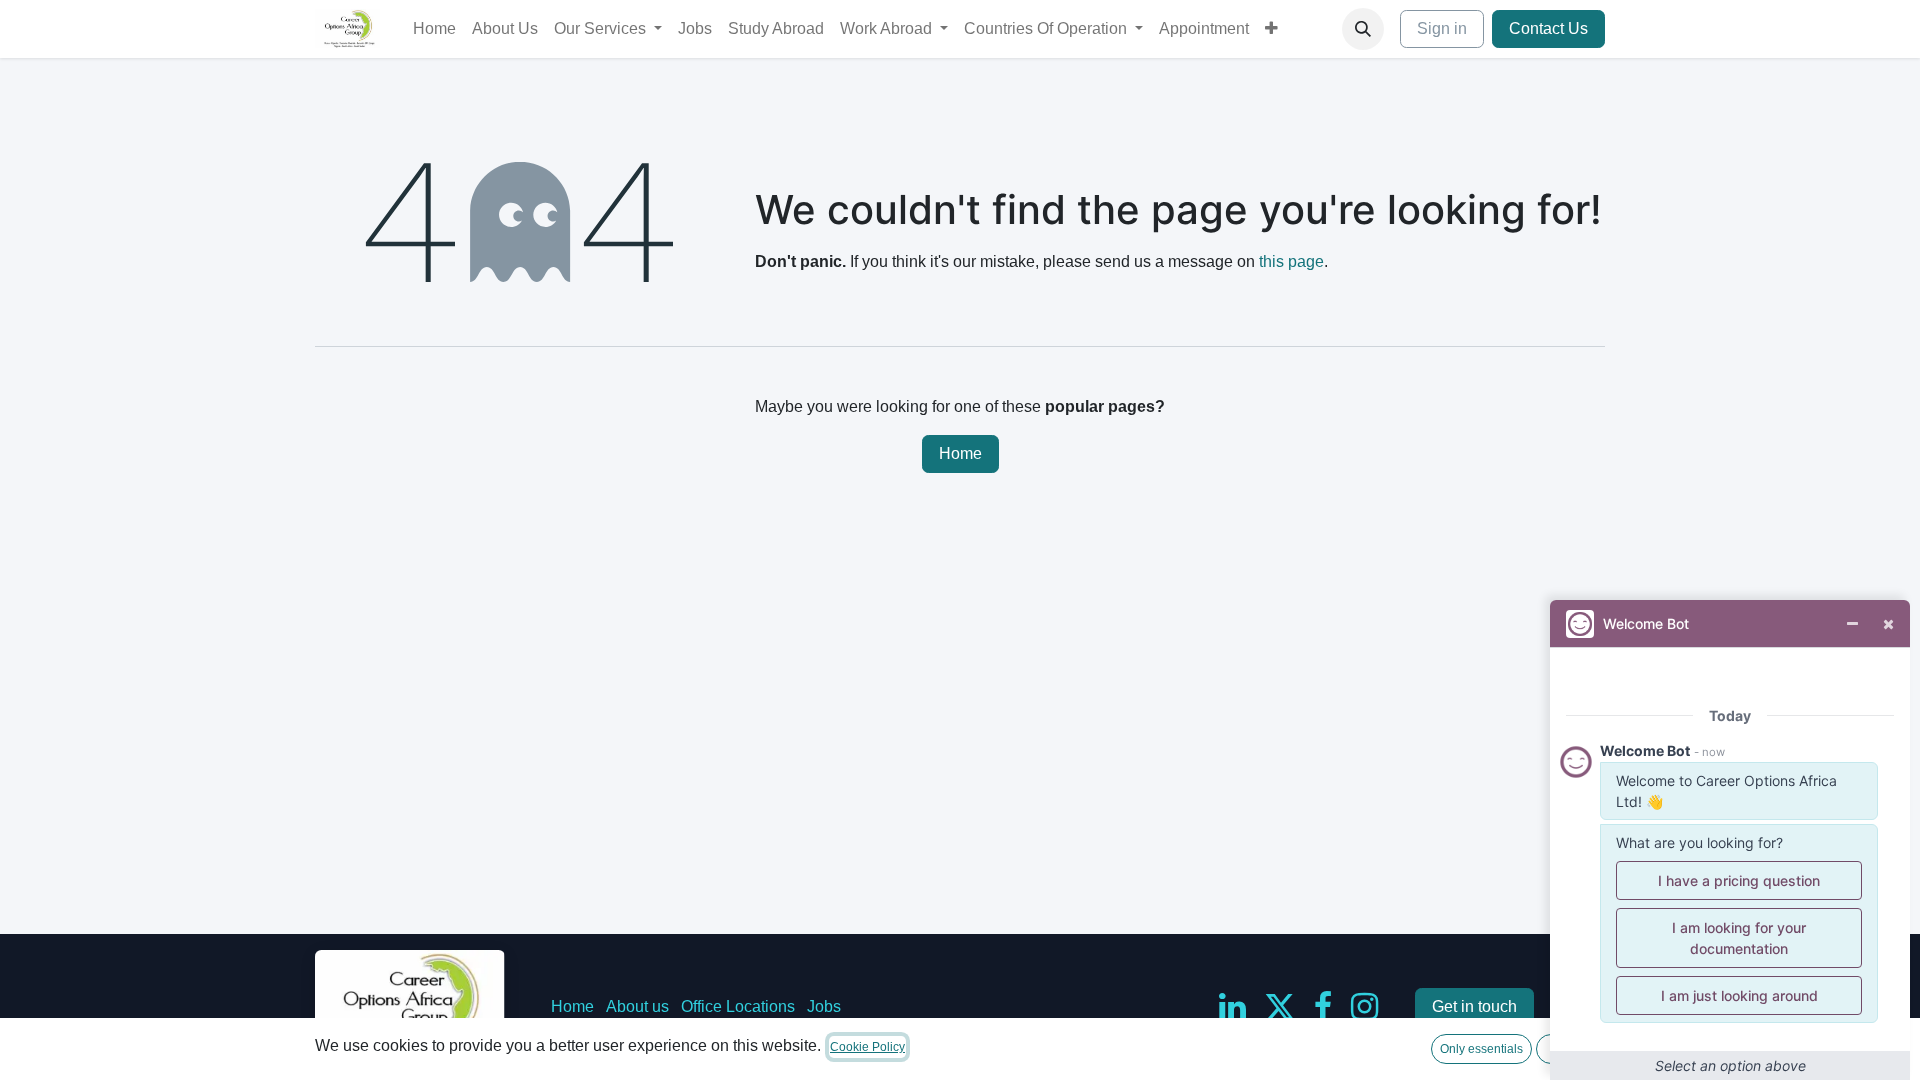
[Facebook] (1323, 1007)
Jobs (824, 1006)
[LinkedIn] (1232, 1007)
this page (1291, 261)
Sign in (1442, 28)
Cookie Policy (867, 1047)
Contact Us (1548, 28)
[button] (1363, 29)
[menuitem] (434, 29)
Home (960, 453)
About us (637, 1006)
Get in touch (1474, 1006)
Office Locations (738, 1006)
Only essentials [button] (1481, 1049)
